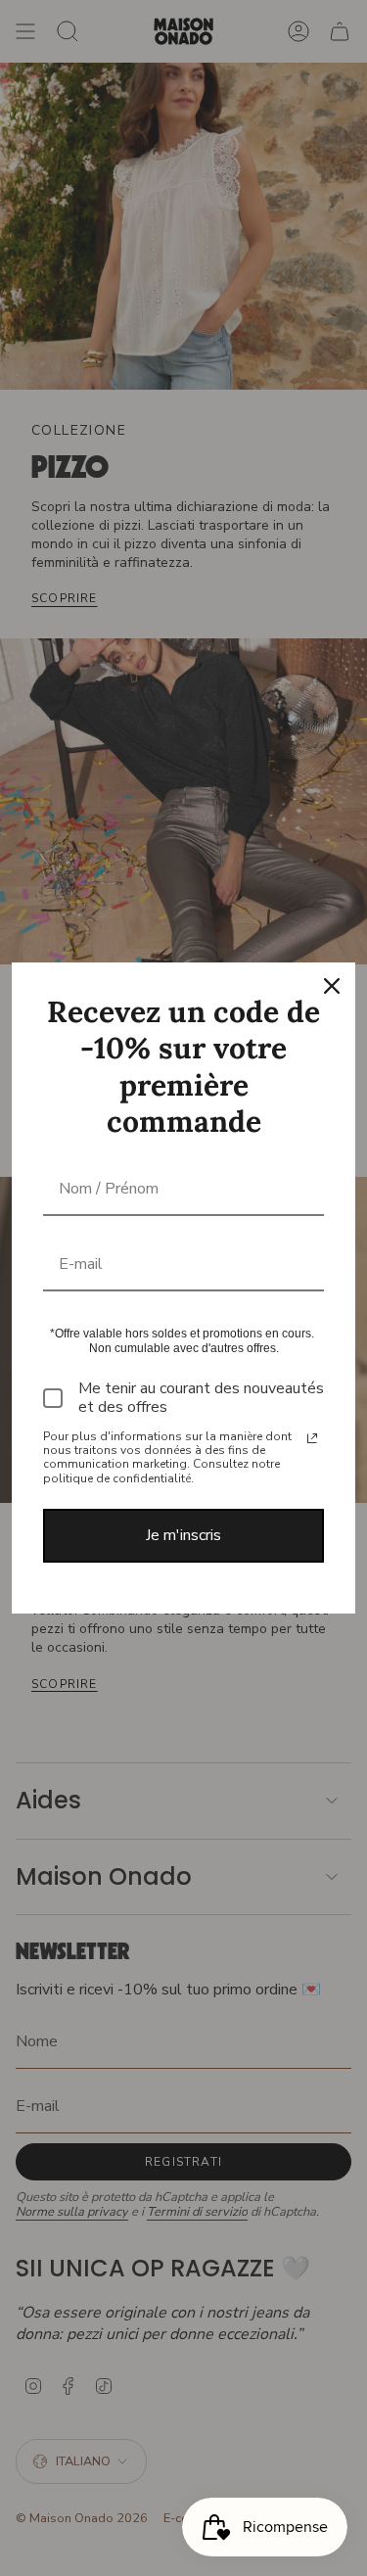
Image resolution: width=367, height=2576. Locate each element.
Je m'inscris (183, 1535)
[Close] (332, 986)
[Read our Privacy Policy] (312, 1438)
